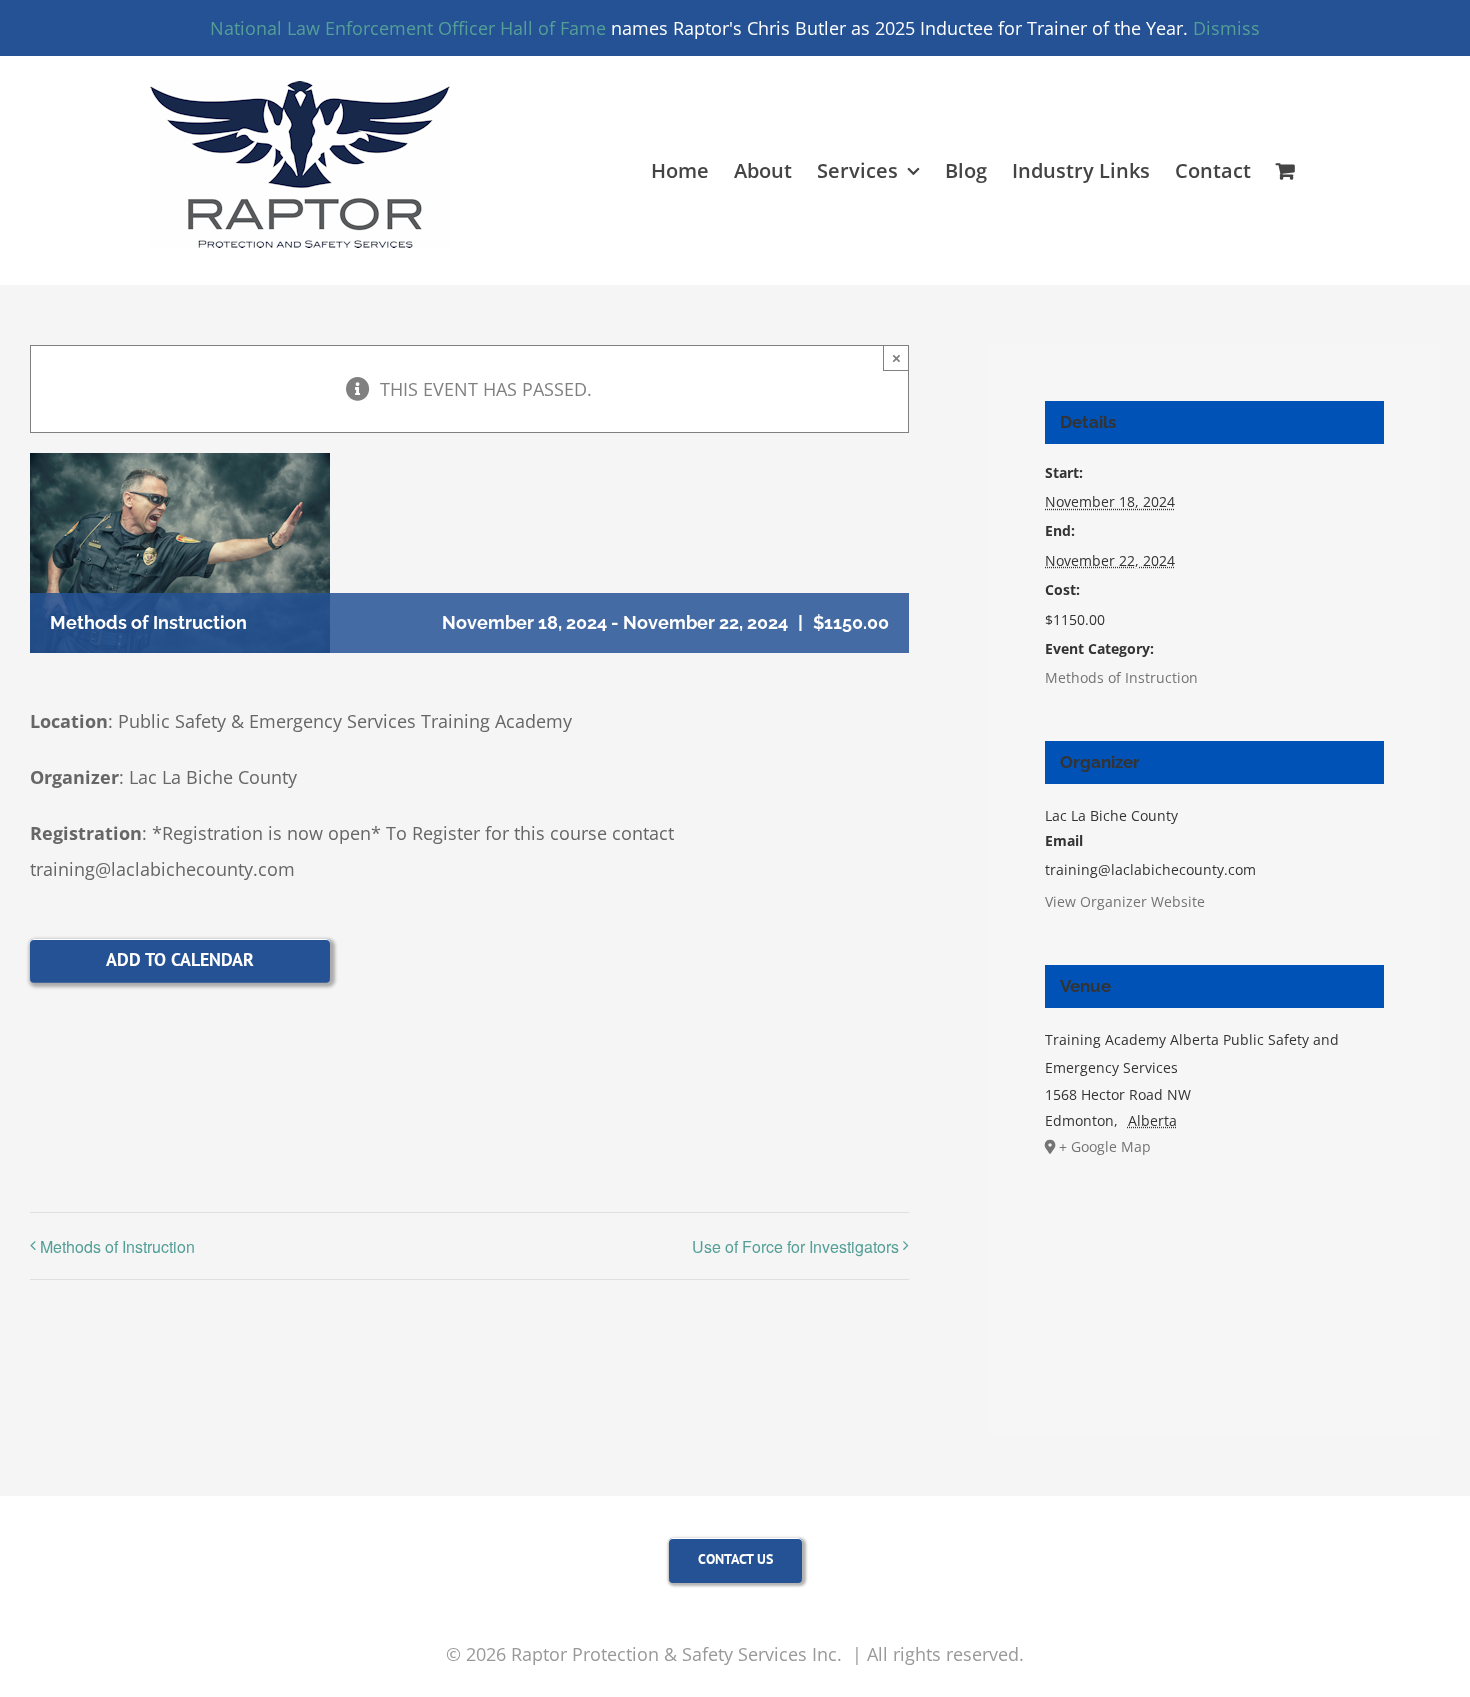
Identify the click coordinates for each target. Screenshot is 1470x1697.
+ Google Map (1105, 1146)
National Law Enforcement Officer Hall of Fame (408, 28)
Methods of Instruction (117, 1246)
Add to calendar (180, 959)
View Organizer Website (1125, 901)
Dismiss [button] (1226, 28)
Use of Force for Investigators (795, 1246)
